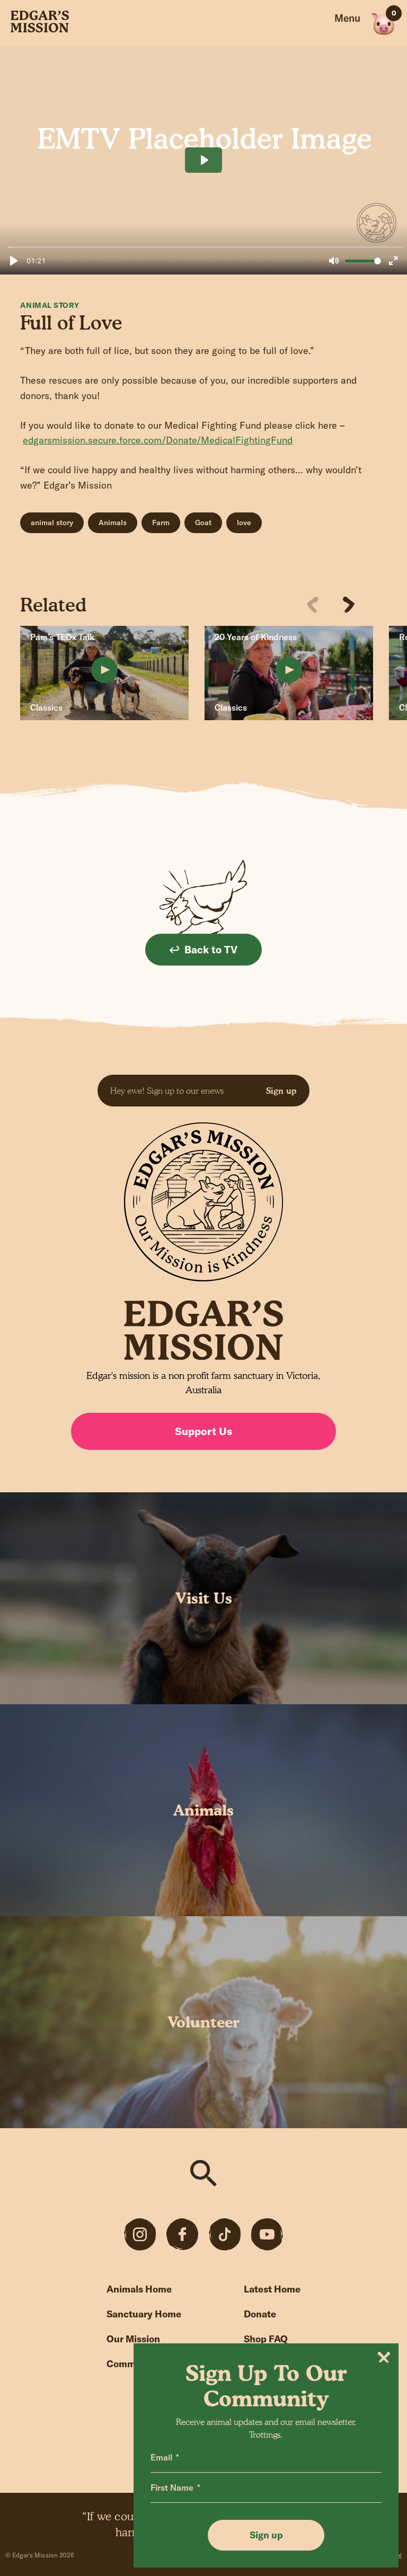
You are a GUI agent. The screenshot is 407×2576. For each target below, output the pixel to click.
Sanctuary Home (144, 2314)
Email (161, 2457)
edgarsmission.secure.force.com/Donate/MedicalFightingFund (158, 440)
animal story (52, 523)
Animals (113, 523)
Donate (260, 2314)
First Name (172, 2488)
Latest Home (272, 2289)
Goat (203, 523)
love (244, 523)
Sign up (281, 1091)
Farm (161, 523)
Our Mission (133, 2339)
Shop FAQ (266, 2339)
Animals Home (139, 2289)
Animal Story (50, 305)
